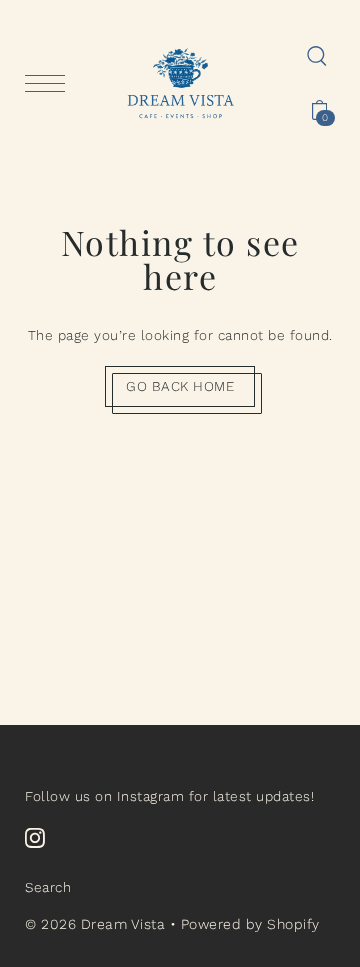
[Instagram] (35, 838)
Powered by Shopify (250, 924)
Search (48, 887)
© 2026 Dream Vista (95, 924)
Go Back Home (180, 386)
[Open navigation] (50, 83)
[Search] (317, 55)
